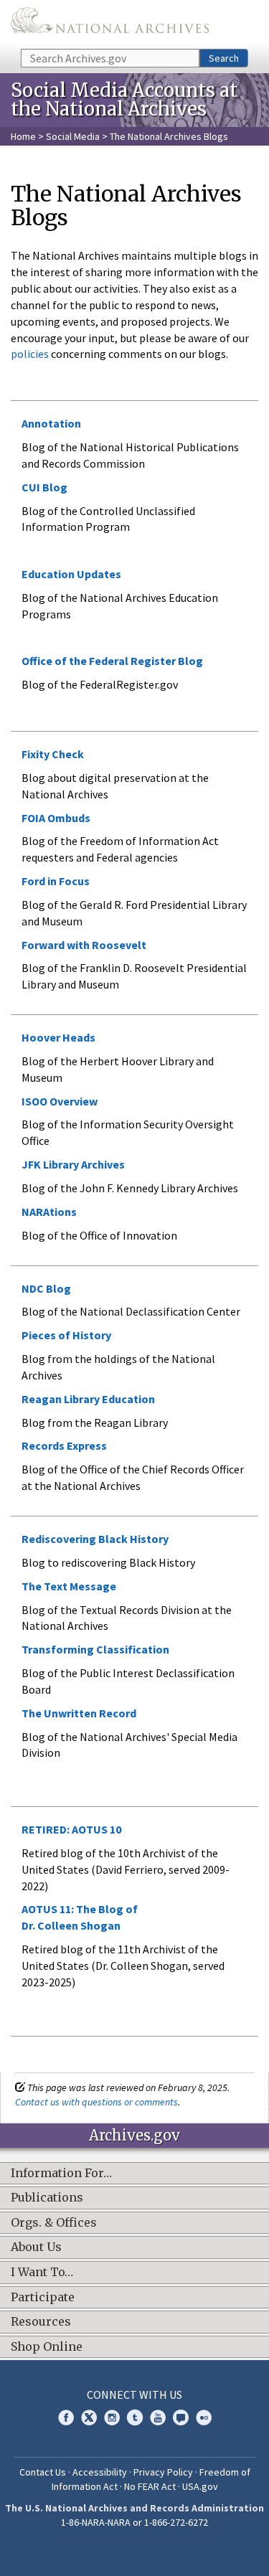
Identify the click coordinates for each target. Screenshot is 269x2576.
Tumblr (135, 2417)
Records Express (64, 1445)
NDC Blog (46, 1288)
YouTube (158, 2417)
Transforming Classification (95, 1649)
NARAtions (49, 1212)
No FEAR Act (150, 2486)
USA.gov (200, 2486)
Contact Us (43, 2472)
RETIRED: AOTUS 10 (71, 1829)
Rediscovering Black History (95, 1539)
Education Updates (71, 574)
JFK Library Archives (73, 1164)
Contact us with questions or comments (96, 2102)
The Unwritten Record (79, 1713)
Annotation (51, 423)
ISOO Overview (60, 1101)
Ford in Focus (56, 881)
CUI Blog (44, 487)
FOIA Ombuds (56, 818)
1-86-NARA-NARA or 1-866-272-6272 (134, 2522)
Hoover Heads (58, 1037)
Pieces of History (66, 1335)
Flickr (204, 2417)
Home (23, 136)
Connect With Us (134, 2395)
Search (224, 58)
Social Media (73, 136)
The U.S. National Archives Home (110, 23)
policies (30, 354)
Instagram (112, 2417)
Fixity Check (53, 754)
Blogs (181, 2417)
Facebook (66, 2417)
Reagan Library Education (88, 1399)
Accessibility (100, 2472)
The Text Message (69, 1586)
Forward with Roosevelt (84, 945)
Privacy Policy (163, 2472)
